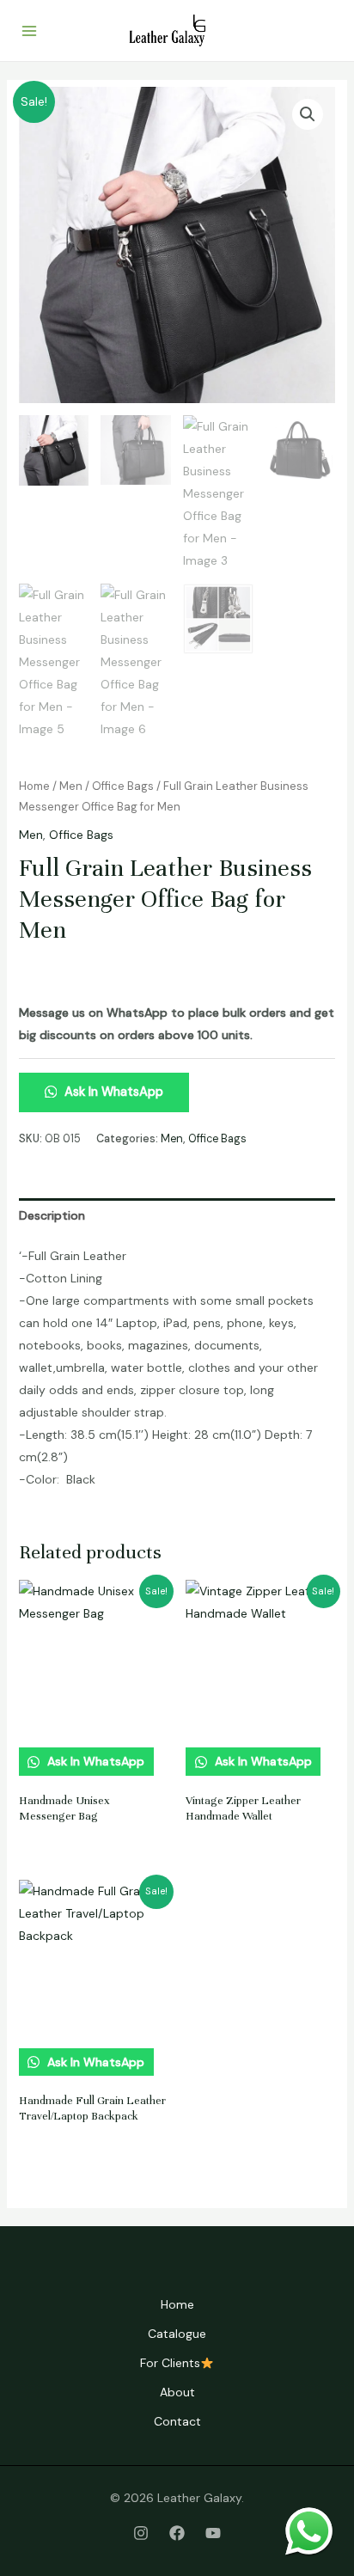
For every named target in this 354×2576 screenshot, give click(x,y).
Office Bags (123, 786)
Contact (177, 2421)
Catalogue (177, 2334)
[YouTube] (213, 2533)
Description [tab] (52, 1215)
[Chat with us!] (309, 2531)
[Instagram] (141, 2533)
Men (71, 786)
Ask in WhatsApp (112, 1092)
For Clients (170, 2363)
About (177, 2392)
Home (34, 786)
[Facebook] (177, 2533)
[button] (308, 114)
